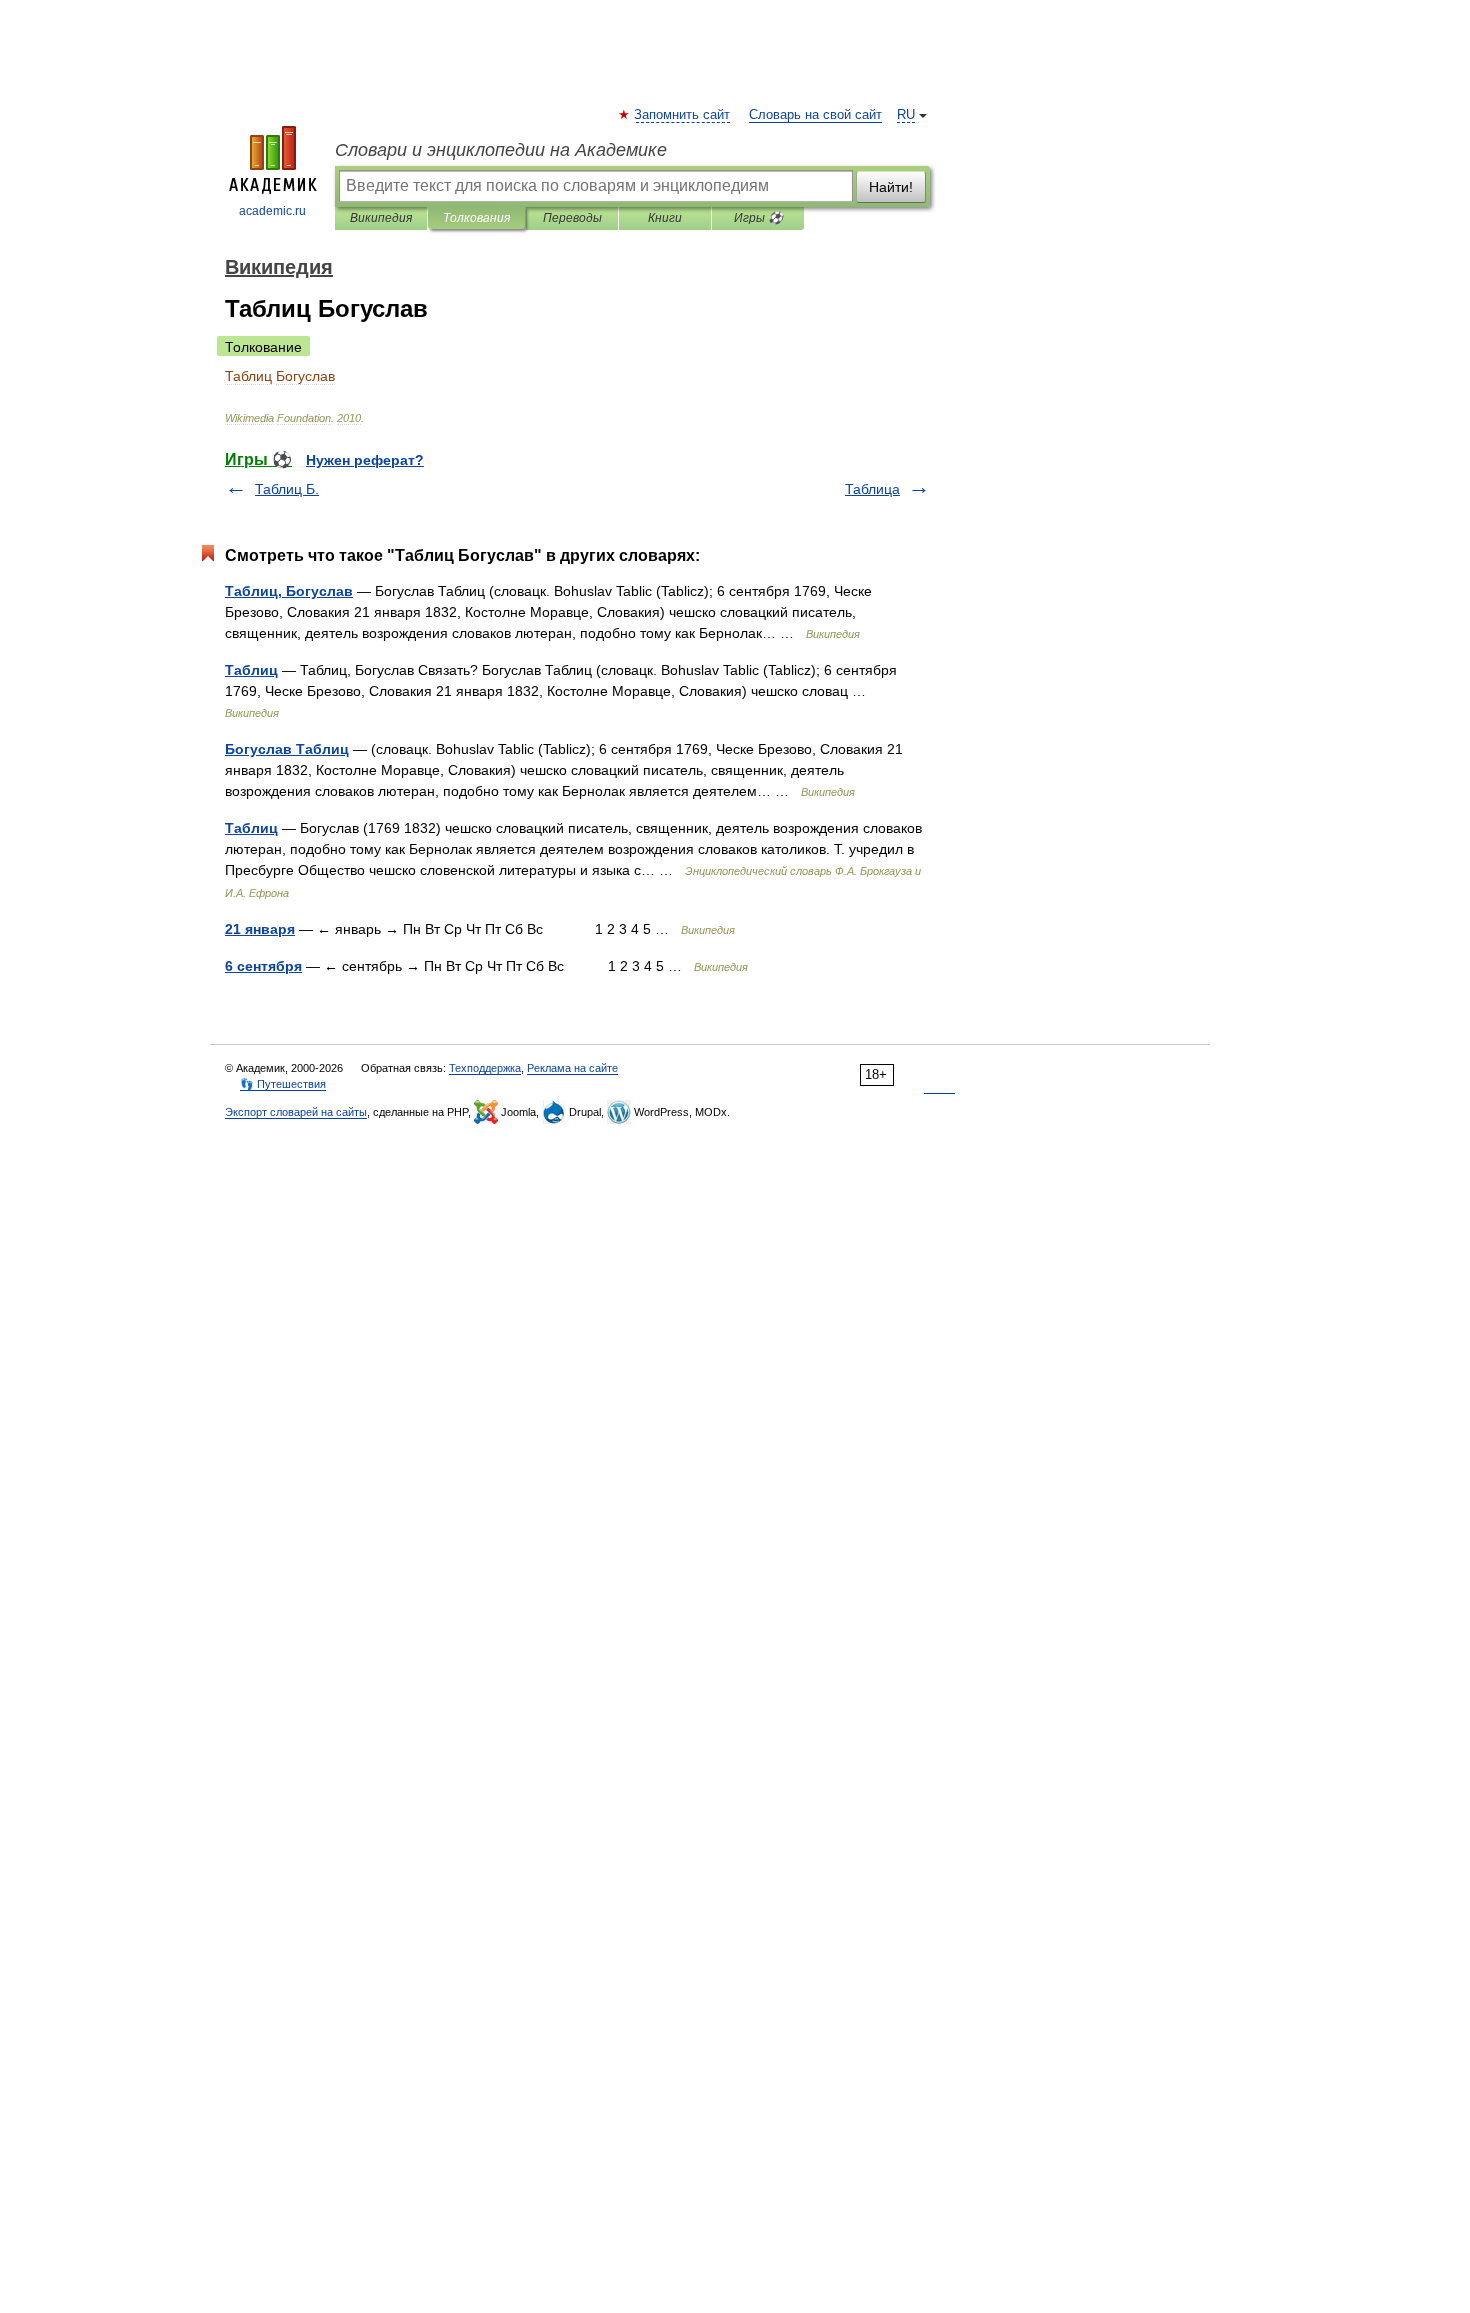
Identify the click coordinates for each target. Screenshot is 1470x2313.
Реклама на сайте (572, 1068)
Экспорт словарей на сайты (296, 1112)
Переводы (572, 218)
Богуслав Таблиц (287, 749)
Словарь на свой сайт (815, 115)
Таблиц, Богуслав (289, 591)
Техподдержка (485, 1068)
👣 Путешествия (283, 1084)
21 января (260, 929)
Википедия (381, 218)
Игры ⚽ (758, 218)
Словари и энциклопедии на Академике (501, 150)
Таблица (872, 489)
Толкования (476, 218)
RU (906, 115)
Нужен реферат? (365, 460)
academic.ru (272, 211)
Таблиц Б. (287, 489)
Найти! (891, 187)
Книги (665, 218)
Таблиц (251, 670)
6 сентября (263, 966)
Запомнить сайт (683, 115)
